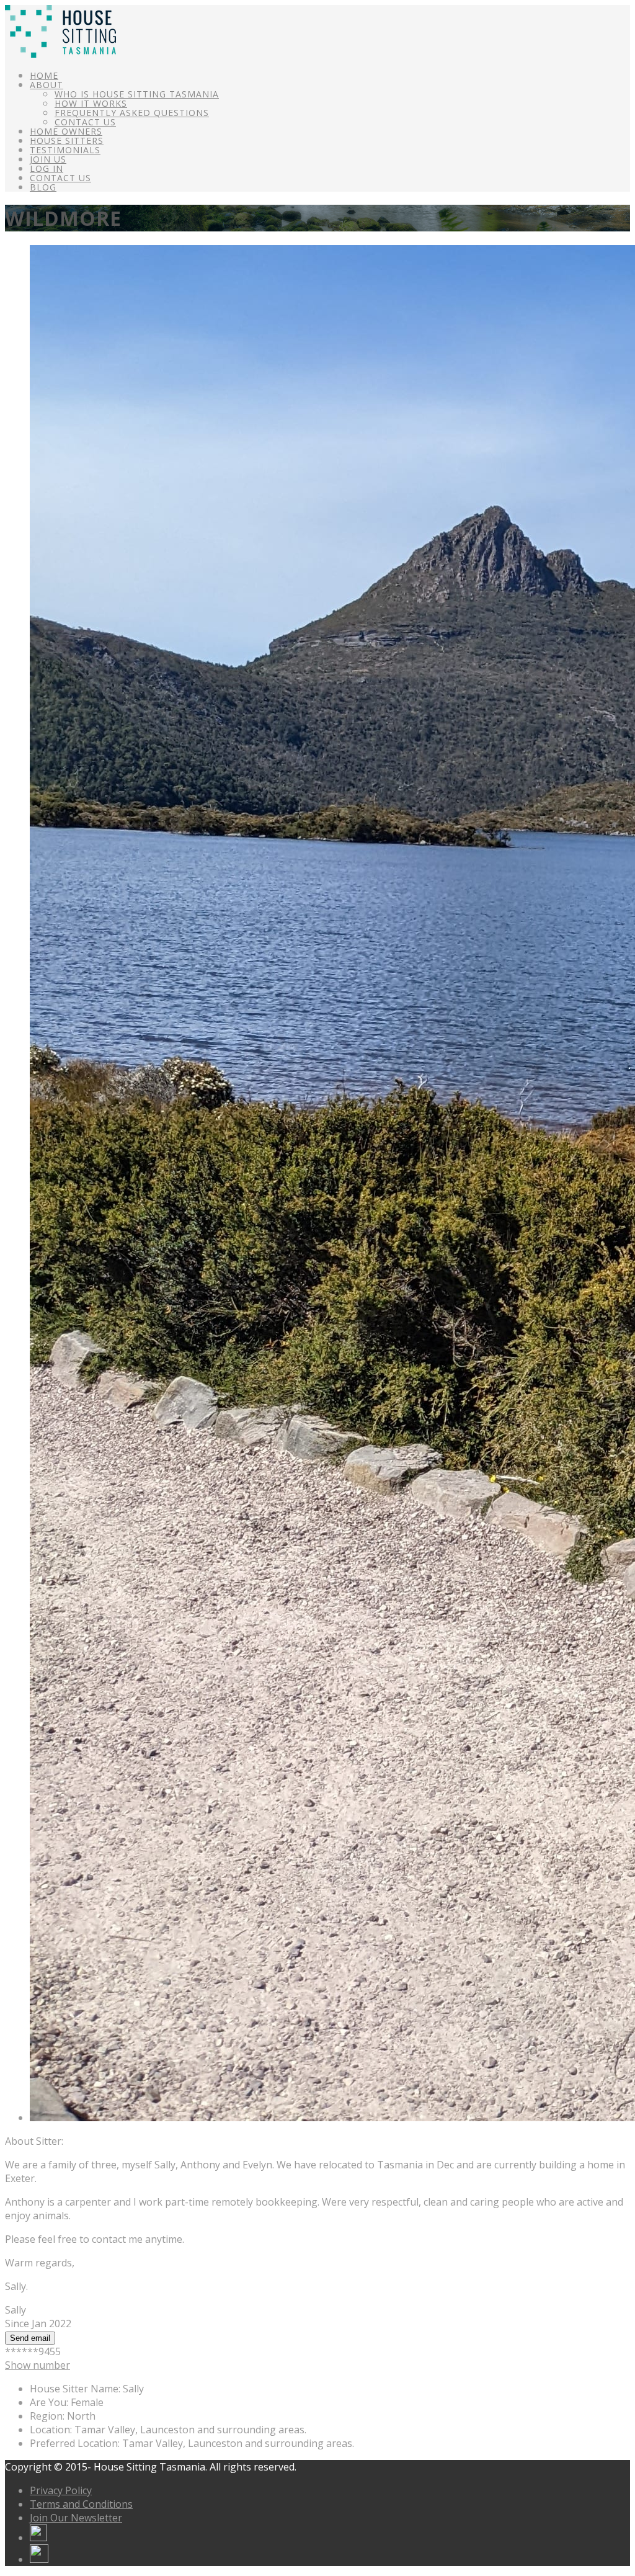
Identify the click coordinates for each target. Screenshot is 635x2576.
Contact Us (85, 122)
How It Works (91, 103)
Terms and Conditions (81, 2504)
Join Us (48, 159)
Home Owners (66, 131)
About (47, 85)
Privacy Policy (61, 2490)
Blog (43, 187)
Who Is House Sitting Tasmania (137, 94)
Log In (47, 168)
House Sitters (67, 141)
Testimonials (65, 150)
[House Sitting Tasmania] (60, 54)
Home (44, 75)
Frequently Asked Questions (132, 113)
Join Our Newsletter (76, 2518)
